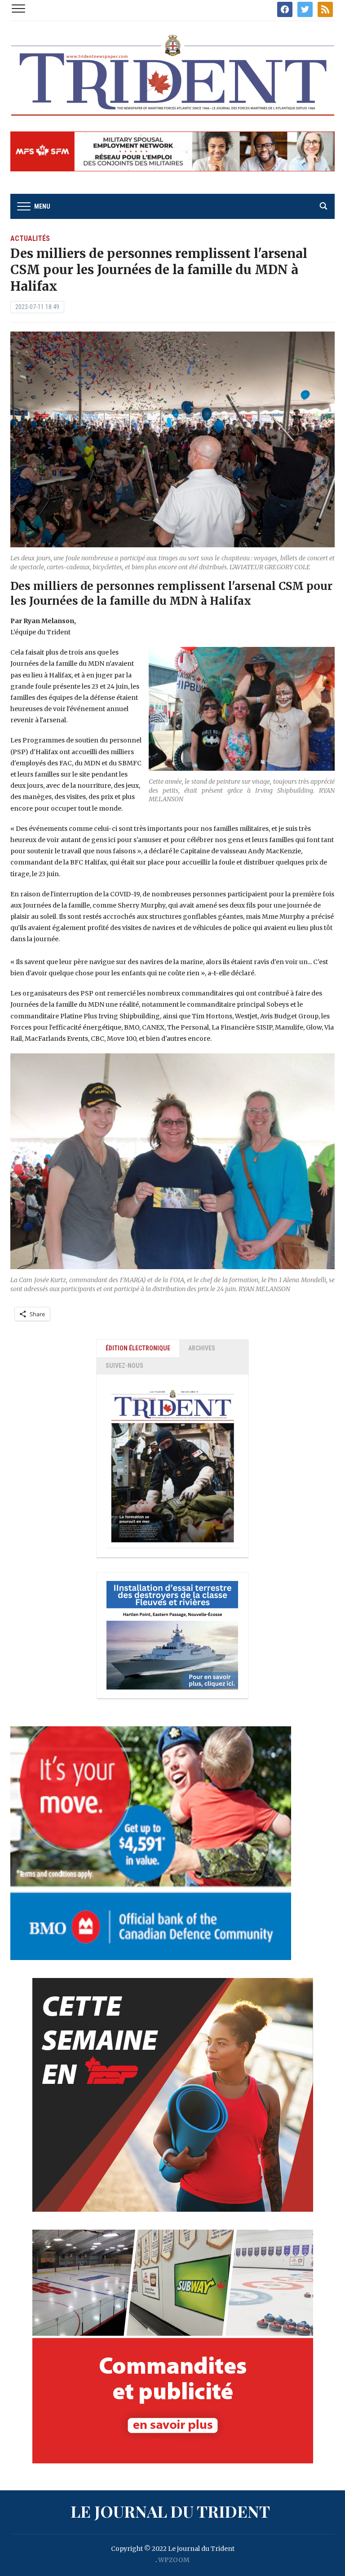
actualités (30, 238)
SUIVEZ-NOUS (124, 1366)
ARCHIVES (202, 1348)
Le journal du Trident (170, 2511)
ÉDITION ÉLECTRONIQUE (138, 1348)
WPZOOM (174, 2560)
